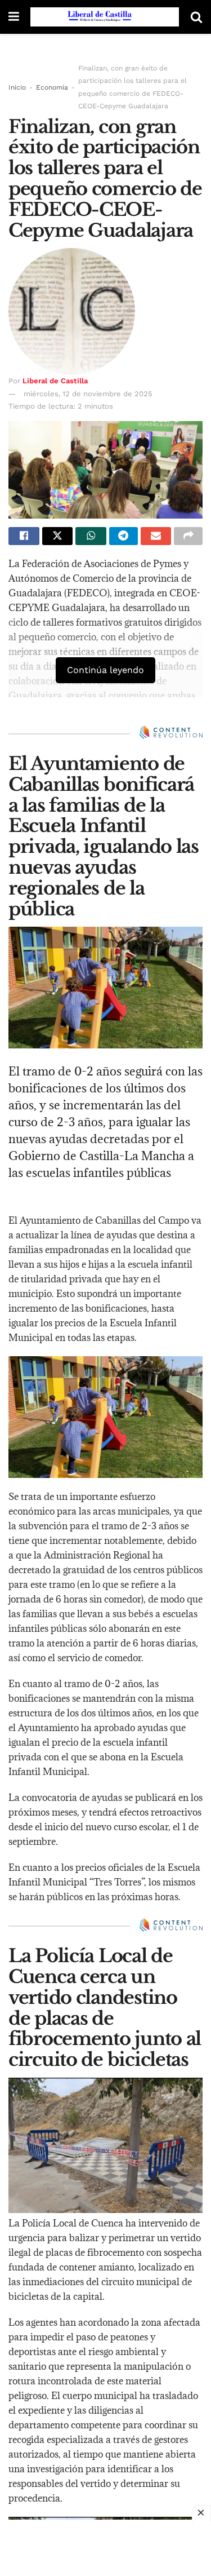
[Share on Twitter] (58, 536)
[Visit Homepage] (105, 17)
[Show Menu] (14, 17)
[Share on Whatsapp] (91, 536)
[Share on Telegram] (124, 536)
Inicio (17, 87)
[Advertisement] (106, 2548)
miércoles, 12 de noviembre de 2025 (88, 394)
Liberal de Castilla (55, 381)
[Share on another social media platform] (188, 536)
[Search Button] (196, 17)
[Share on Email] (156, 536)
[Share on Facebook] (24, 536)
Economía (52, 87)
